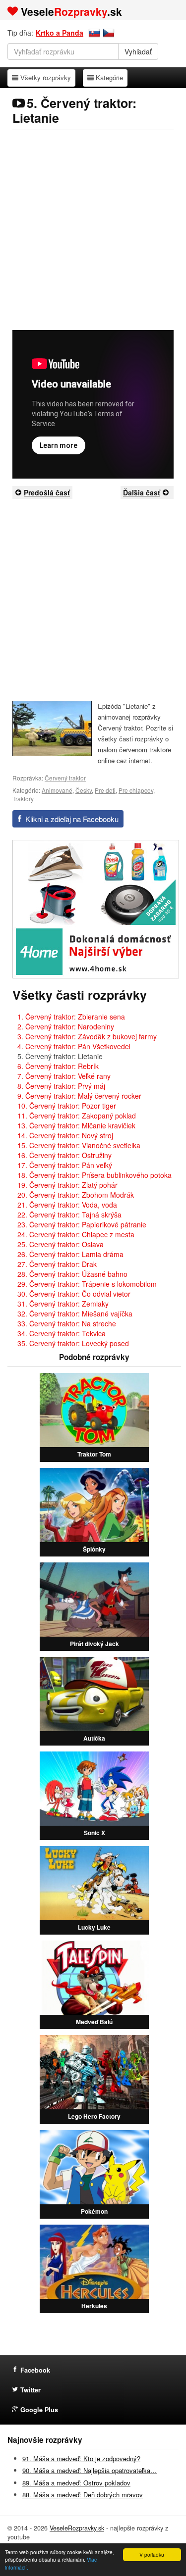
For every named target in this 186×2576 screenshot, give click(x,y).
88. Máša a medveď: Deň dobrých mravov (83, 2495)
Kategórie (109, 77)
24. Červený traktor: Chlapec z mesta (76, 1234)
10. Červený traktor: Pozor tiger (67, 1106)
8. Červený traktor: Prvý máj (61, 1086)
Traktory (23, 799)
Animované (57, 790)
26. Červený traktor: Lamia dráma (70, 1254)
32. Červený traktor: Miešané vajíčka (75, 1313)
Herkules (94, 2306)
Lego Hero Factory (94, 2116)
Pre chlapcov (136, 790)
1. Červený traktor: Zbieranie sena (71, 1017)
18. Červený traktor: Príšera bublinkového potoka (94, 1175)
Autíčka (94, 1738)
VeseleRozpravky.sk (77, 2528)
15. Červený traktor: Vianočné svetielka (79, 1145)
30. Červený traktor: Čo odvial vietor (74, 1294)
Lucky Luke (94, 1927)
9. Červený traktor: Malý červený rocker (79, 1096)
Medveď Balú (94, 2022)
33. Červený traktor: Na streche (67, 1323)
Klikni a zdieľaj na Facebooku (72, 819)
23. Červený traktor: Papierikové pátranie (82, 1224)
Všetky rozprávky (45, 77)
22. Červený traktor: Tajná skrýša (69, 1215)
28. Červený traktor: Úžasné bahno (72, 1274)
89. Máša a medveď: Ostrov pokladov (76, 2483)
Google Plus (39, 2410)
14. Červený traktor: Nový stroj (65, 1135)
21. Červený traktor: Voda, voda (67, 1205)
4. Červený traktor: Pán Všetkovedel (74, 1046)
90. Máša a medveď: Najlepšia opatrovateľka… (90, 2470)
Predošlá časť (47, 492)
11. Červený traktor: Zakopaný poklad (77, 1116)
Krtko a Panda (60, 33)
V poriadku (152, 2554)
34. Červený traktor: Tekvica (62, 1333)
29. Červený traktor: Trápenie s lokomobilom (87, 1284)
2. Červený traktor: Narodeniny (66, 1026)
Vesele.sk (71, 11)
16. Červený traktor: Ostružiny (64, 1155)
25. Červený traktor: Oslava (61, 1244)
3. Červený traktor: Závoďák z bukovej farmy (87, 1036)
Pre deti (105, 790)
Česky (84, 790)
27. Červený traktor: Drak (57, 1264)
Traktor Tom (94, 1454)
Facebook (35, 2370)
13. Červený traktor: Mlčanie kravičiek (76, 1125)
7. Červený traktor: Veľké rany (64, 1076)
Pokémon (94, 2211)
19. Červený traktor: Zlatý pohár (67, 1185)
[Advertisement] (93, 230)
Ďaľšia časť (142, 492)
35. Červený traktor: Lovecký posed (73, 1343)
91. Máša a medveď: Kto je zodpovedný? (81, 2458)
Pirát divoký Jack (94, 1644)
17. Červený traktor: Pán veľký (65, 1165)
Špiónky (94, 1549)
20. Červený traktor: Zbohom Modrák (76, 1195)
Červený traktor (65, 778)
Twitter (31, 2390)
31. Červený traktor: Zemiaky (63, 1304)
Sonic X (94, 1833)
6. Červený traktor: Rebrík (58, 1066)
